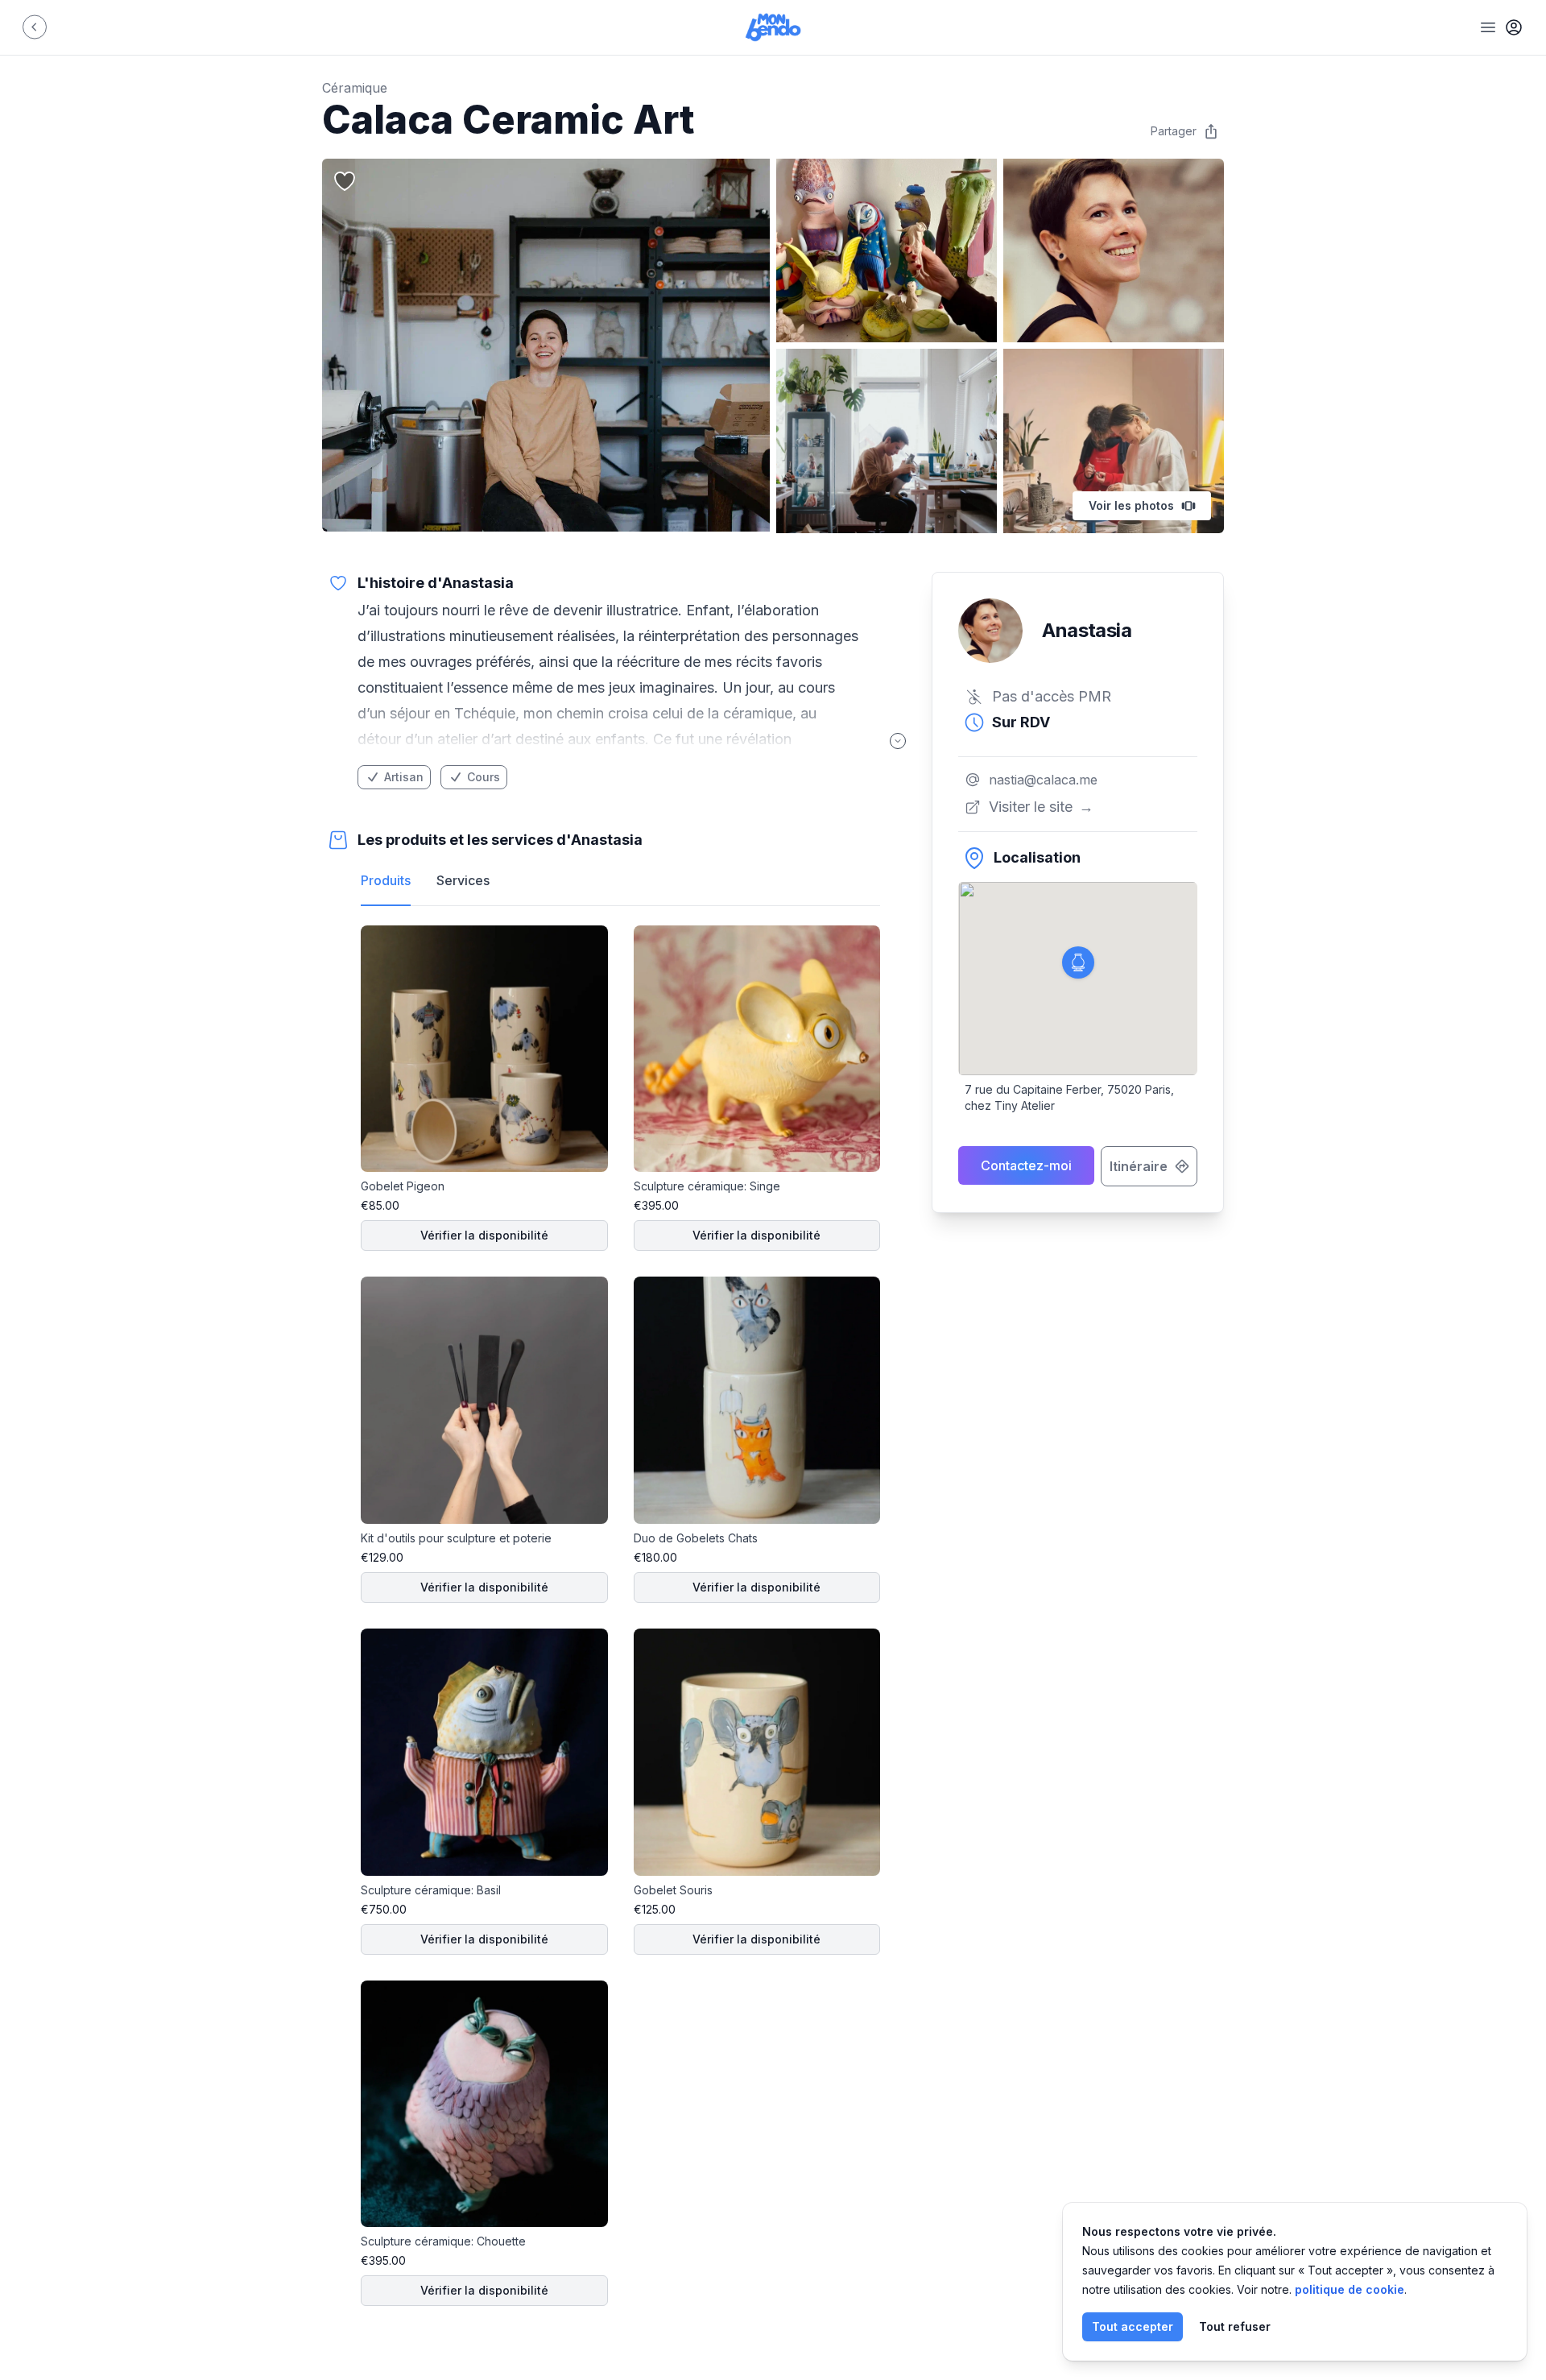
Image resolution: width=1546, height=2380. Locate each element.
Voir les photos (1131, 505)
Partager (1174, 131)
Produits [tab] (386, 880)
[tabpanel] (620, 1616)
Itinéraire (1139, 1166)
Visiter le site (1041, 807)
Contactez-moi (1026, 1165)
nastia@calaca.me (1043, 780)
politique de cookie (1350, 2289)
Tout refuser (1235, 2326)
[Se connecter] (1514, 27)
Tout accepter (1133, 2326)
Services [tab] (463, 880)
